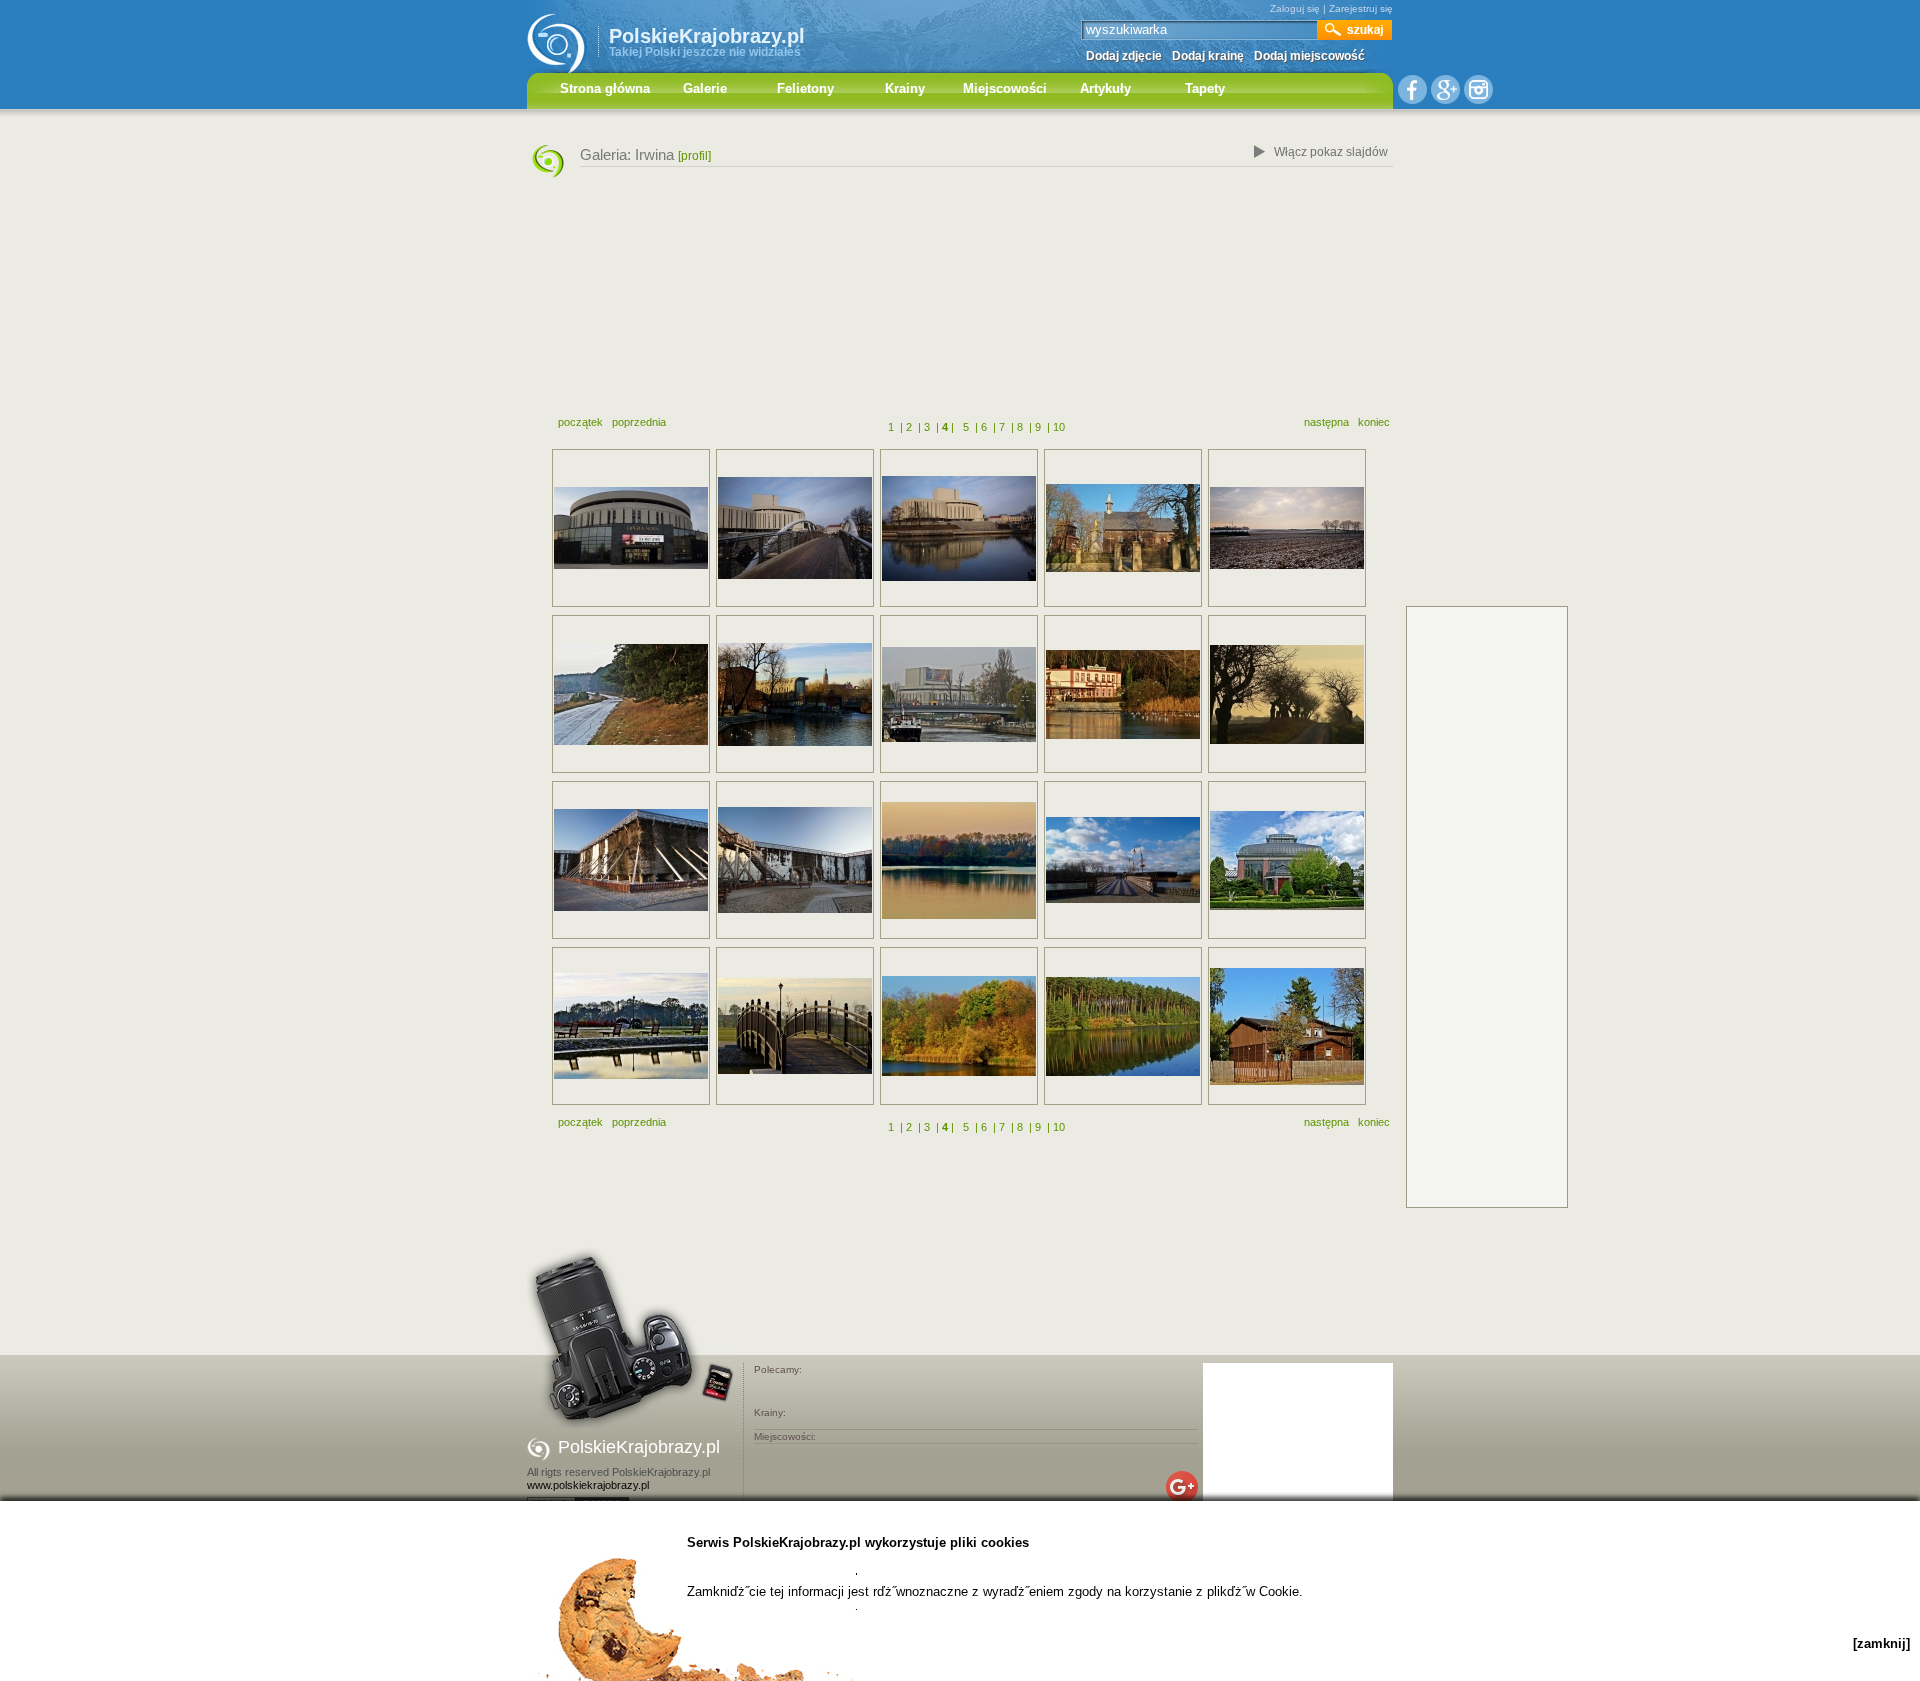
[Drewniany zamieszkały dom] (1287, 1026)
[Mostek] (795, 1026)
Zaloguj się (1295, 8)
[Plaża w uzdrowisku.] (631, 1026)
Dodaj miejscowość (1309, 56)
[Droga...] (1287, 694)
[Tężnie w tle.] (1123, 860)
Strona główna (605, 88)
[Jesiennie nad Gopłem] (959, 860)
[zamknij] (1881, 1643)
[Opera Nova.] (959, 694)
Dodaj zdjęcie (1124, 56)
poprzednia (639, 422)
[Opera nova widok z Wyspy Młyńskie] (959, 528)
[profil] (694, 156)
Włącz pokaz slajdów (1331, 152)
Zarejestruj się (1361, 8)
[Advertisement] (960, 303)
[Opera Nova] (631, 528)
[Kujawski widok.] (1287, 528)
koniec (1374, 422)
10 (1059, 427)
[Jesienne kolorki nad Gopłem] (959, 1026)
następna (1326, 422)
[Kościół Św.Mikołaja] (1123, 528)
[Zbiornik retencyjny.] (1123, 1026)
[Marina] (795, 694)
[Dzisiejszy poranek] (631, 694)
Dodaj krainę (1208, 56)
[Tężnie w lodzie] (795, 860)
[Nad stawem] (1123, 694)
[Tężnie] (631, 860)
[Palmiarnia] (1287, 860)
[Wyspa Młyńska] (795, 528)
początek (580, 422)
